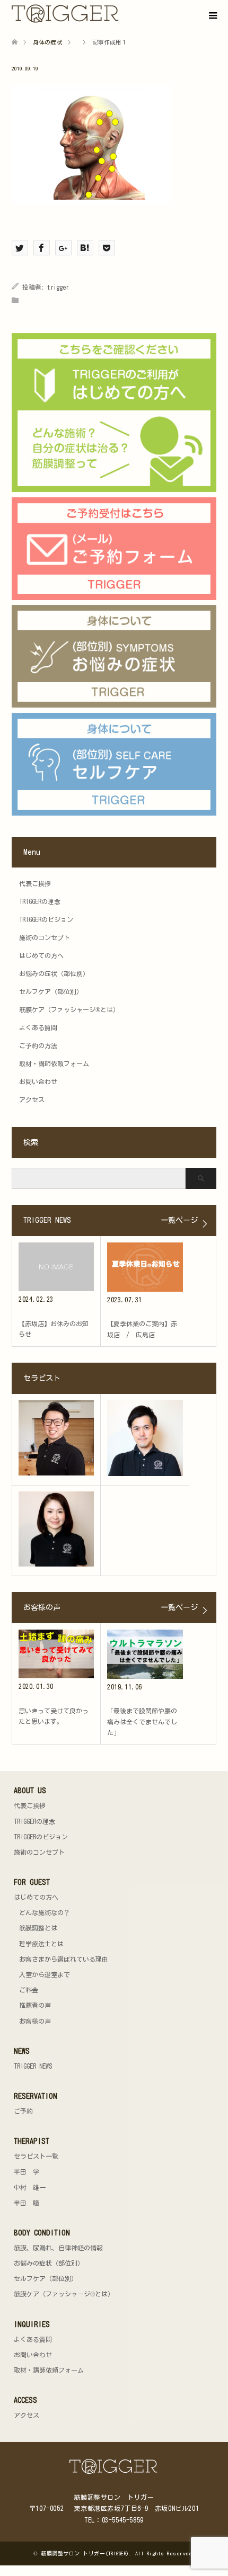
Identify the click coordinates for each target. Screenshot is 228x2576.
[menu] (212, 16)
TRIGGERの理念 (40, 901)
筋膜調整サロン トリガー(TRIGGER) (85, 2553)
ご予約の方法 (38, 1045)
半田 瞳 (27, 2203)
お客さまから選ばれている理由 (64, 1959)
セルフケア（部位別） (51, 991)
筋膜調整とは (38, 1928)
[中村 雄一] (145, 1438)
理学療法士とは (41, 1944)
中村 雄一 (30, 2187)
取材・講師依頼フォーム (54, 1063)
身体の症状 (47, 42)
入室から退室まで (45, 1974)
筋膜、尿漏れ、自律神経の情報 (58, 2248)
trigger (58, 287)
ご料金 (29, 1990)
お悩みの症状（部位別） (54, 973)
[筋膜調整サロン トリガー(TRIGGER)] (120, 14)
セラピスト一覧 (36, 2156)
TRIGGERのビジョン (46, 919)
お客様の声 (35, 2021)
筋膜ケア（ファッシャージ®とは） (69, 1009)
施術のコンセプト (45, 937)
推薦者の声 (35, 2005)
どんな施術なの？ (45, 1912)
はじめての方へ (41, 955)
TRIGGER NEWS (33, 2066)
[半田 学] (56, 1438)
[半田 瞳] (56, 1529)
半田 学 (27, 2171)
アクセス (32, 1099)
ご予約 (23, 2111)
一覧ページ (179, 1220)
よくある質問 (38, 1027)
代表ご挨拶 (35, 883)
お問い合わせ (38, 1081)
